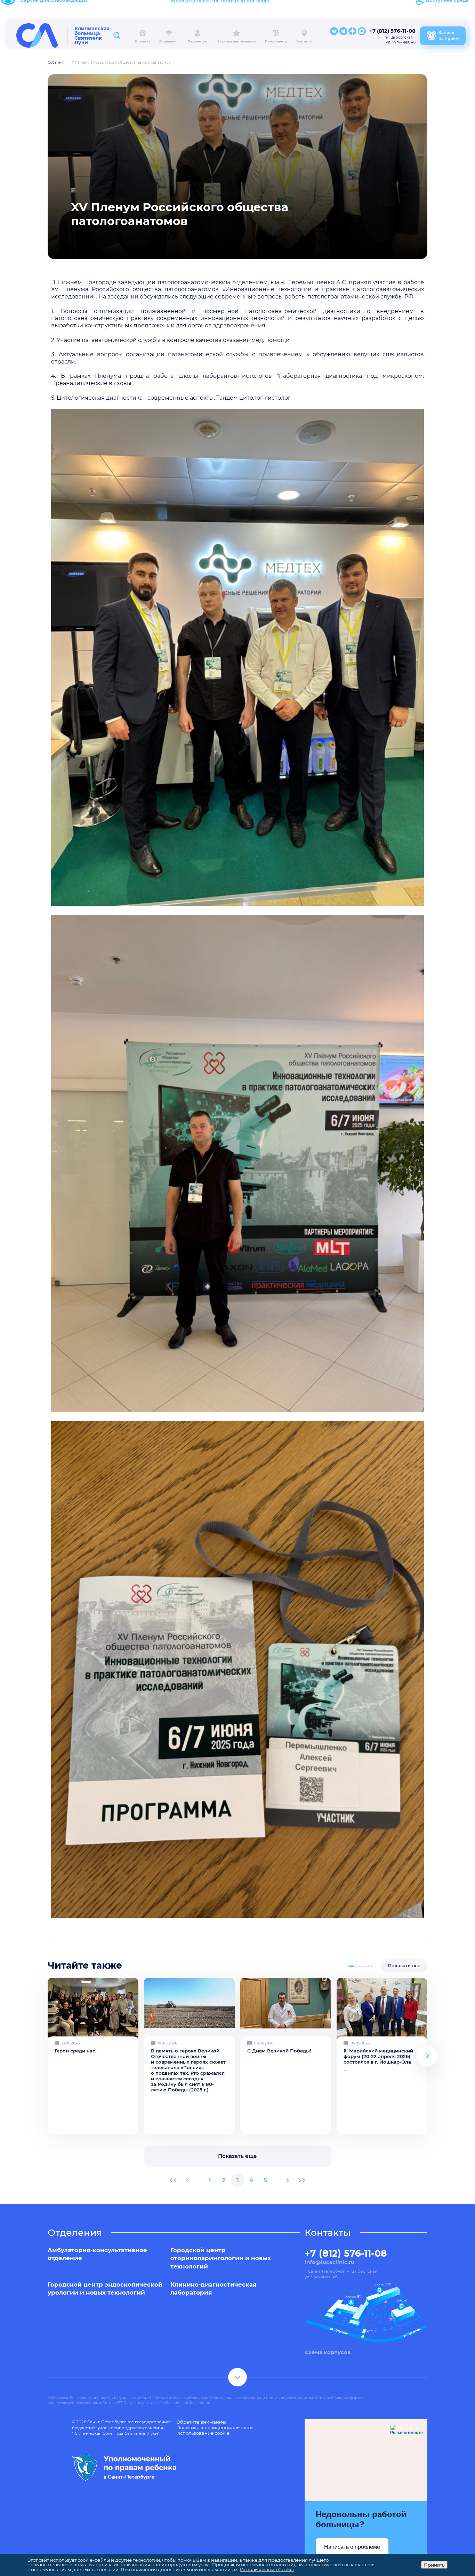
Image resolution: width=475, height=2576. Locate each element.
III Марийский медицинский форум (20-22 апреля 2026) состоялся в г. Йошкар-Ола (378, 2056)
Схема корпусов (328, 2352)
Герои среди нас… (77, 2051)
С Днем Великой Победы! (279, 2051)
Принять (434, 2565)
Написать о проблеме (352, 2547)
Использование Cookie (267, 2569)
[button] (351, 1966)
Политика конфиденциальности (215, 2427)
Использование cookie (203, 2433)
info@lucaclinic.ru (329, 2262)
